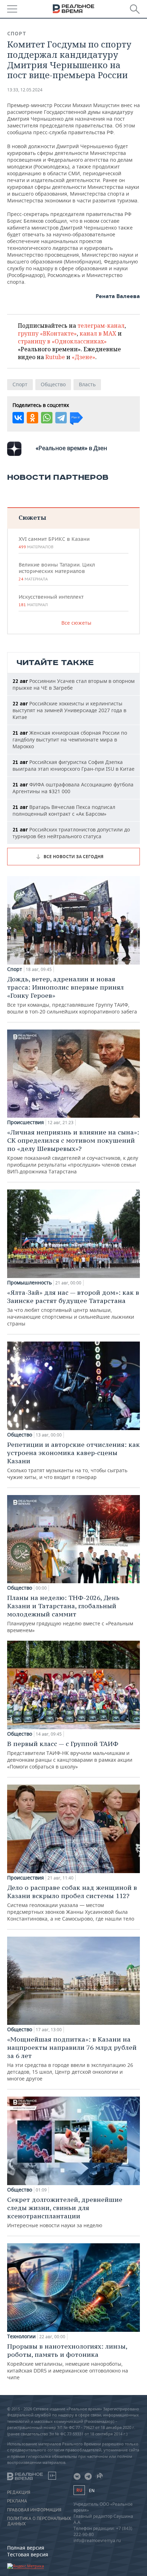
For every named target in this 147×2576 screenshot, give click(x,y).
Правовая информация (34, 2510)
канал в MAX (98, 333)
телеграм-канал (101, 326)
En (92, 2491)
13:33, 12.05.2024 (25, 90)
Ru (79, 2490)
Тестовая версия (28, 2554)
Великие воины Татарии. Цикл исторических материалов (57, 572)
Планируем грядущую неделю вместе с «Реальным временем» (70, 1614)
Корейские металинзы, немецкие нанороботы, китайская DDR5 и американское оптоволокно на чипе (68, 2361)
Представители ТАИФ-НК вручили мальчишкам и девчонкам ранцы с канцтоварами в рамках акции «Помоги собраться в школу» (70, 1755)
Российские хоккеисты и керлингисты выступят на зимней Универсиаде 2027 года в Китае (69, 710)
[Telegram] (61, 418)
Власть (87, 384)
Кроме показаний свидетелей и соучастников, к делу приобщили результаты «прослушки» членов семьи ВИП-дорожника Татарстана (73, 1151)
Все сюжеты (76, 623)
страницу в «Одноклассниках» (62, 341)
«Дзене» (83, 357)
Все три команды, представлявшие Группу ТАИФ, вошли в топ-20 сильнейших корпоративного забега (72, 995)
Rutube (55, 357)
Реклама (17, 2501)
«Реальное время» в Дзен (71, 448)
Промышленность (29, 1283)
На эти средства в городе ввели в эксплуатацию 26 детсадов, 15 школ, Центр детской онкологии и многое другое (72, 2059)
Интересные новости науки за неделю (65, 2212)
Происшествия (26, 1122)
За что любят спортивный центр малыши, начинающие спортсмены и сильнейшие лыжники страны (73, 1308)
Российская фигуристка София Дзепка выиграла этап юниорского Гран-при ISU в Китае (73, 765)
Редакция (19, 2492)
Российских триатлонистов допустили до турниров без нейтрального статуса (71, 833)
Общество (53, 384)
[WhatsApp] (47, 418)
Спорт (17, 34)
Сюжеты (32, 517)
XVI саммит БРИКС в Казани (54, 543)
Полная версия (26, 2548)
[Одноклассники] (32, 418)
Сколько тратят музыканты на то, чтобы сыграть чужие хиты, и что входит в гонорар (73, 1460)
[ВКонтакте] (18, 418)
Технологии (21, 2336)
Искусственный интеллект (51, 600)
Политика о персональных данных (39, 2521)
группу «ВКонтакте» (47, 333)
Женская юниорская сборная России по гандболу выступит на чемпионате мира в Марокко (70, 739)
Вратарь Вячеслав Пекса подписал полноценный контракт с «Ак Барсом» (64, 810)
